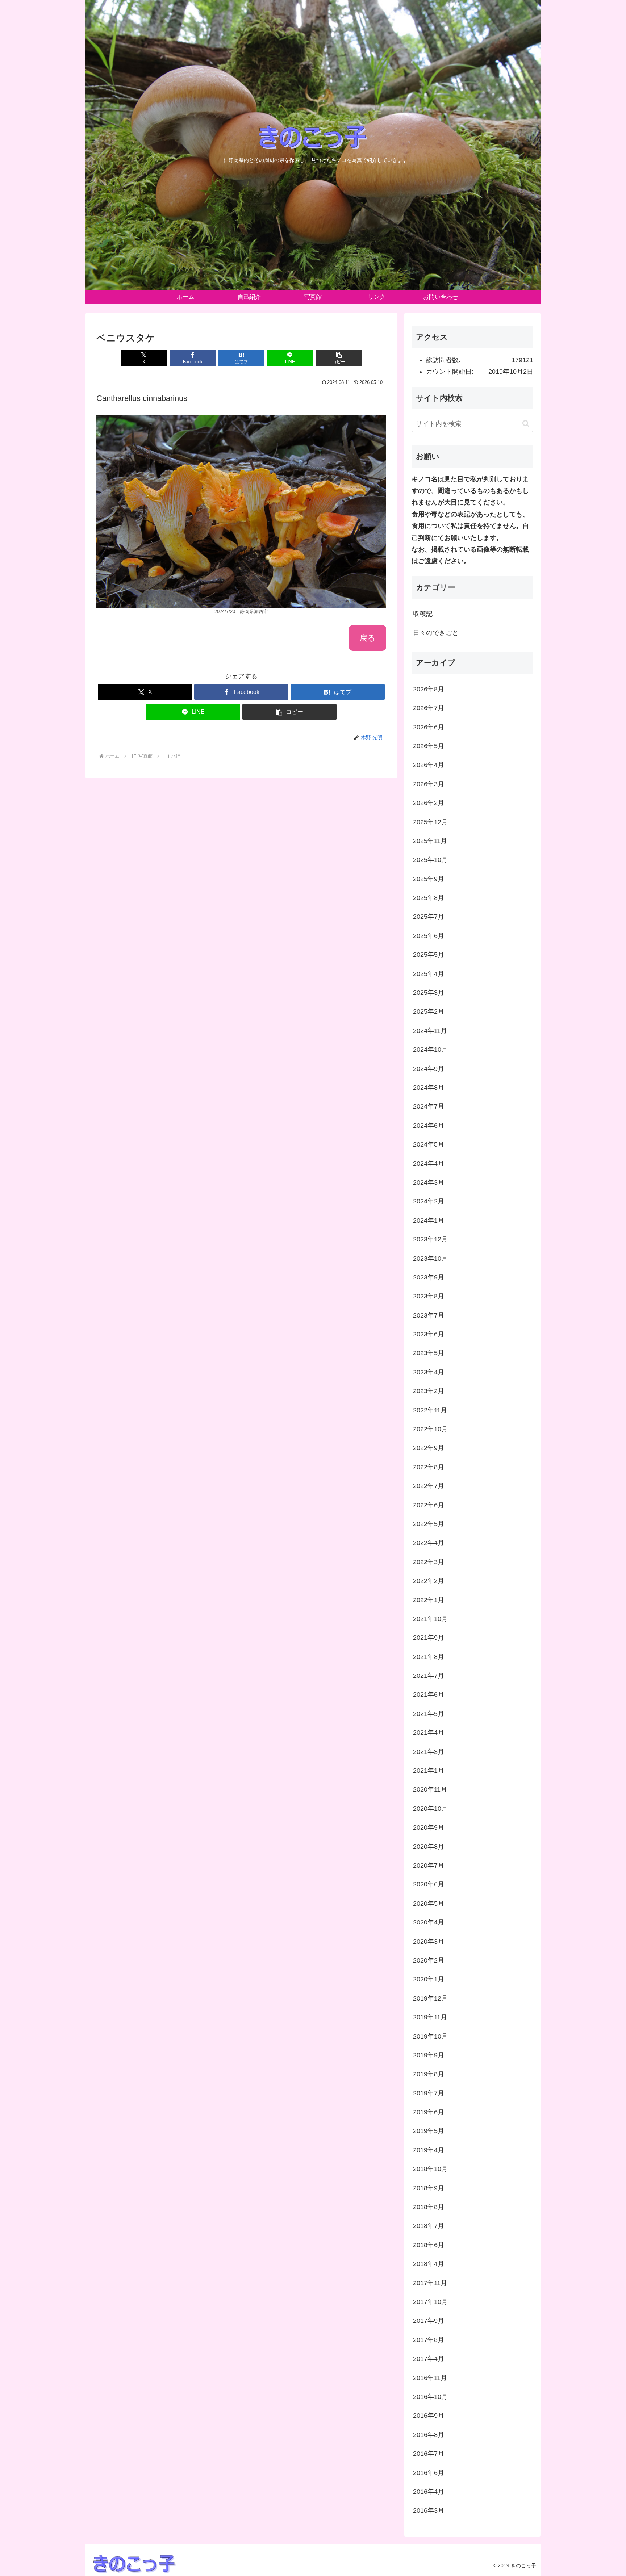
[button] (339, 358)
